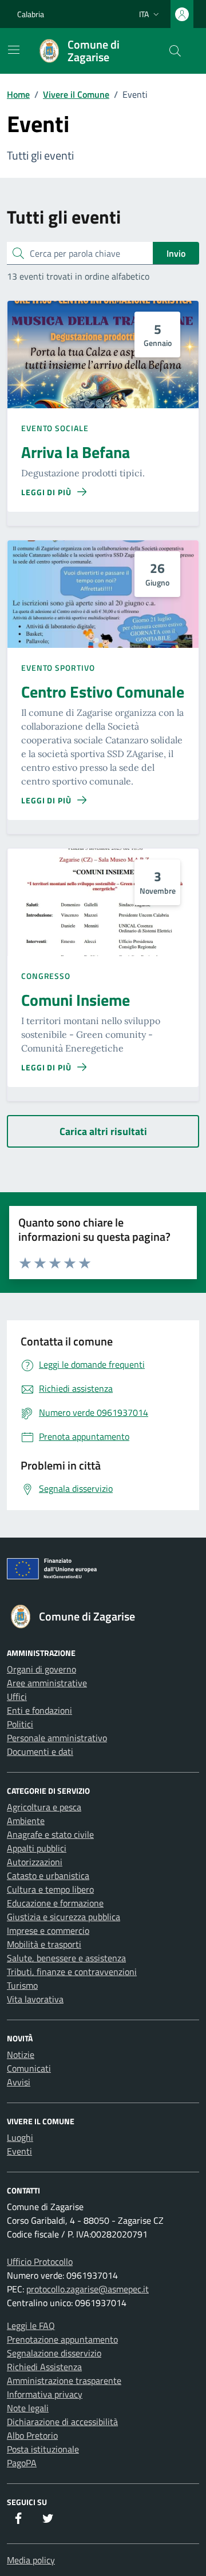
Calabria (31, 14)
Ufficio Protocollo (40, 2262)
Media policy (31, 2560)
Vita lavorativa (35, 1999)
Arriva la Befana (76, 452)
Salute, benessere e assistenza (66, 1958)
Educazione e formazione (55, 1903)
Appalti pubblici (37, 1848)
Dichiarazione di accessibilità (62, 2422)
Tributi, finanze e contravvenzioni (72, 1972)
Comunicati (29, 2068)
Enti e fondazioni (39, 1710)
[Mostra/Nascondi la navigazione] (14, 50)
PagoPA (22, 2463)
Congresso (46, 976)
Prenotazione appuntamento (62, 2339)
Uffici (17, 1697)
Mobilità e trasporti (44, 1944)
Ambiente (26, 1821)
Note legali (28, 2408)
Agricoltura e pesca (44, 1807)
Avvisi (19, 2082)
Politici (20, 1724)
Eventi (19, 2151)
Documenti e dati (40, 1751)
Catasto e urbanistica (48, 1876)
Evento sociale (55, 428)
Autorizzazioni (35, 1862)
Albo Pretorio (32, 2435)
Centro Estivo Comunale (103, 692)
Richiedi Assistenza (44, 2367)
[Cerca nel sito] (175, 51)
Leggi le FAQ (31, 2326)
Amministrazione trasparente (64, 2380)
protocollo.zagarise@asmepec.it (88, 2289)
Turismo (22, 1985)
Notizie (21, 2055)
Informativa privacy (45, 2394)
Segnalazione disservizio (54, 2353)
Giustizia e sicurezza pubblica (64, 1917)
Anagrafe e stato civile (50, 1834)
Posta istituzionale (43, 2449)
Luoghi (20, 2137)
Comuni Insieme (76, 1000)
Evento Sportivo (58, 668)
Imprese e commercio (48, 1930)
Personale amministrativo (57, 1738)
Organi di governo (41, 1669)
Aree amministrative (47, 1683)
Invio (176, 253)
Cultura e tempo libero (50, 1889)
